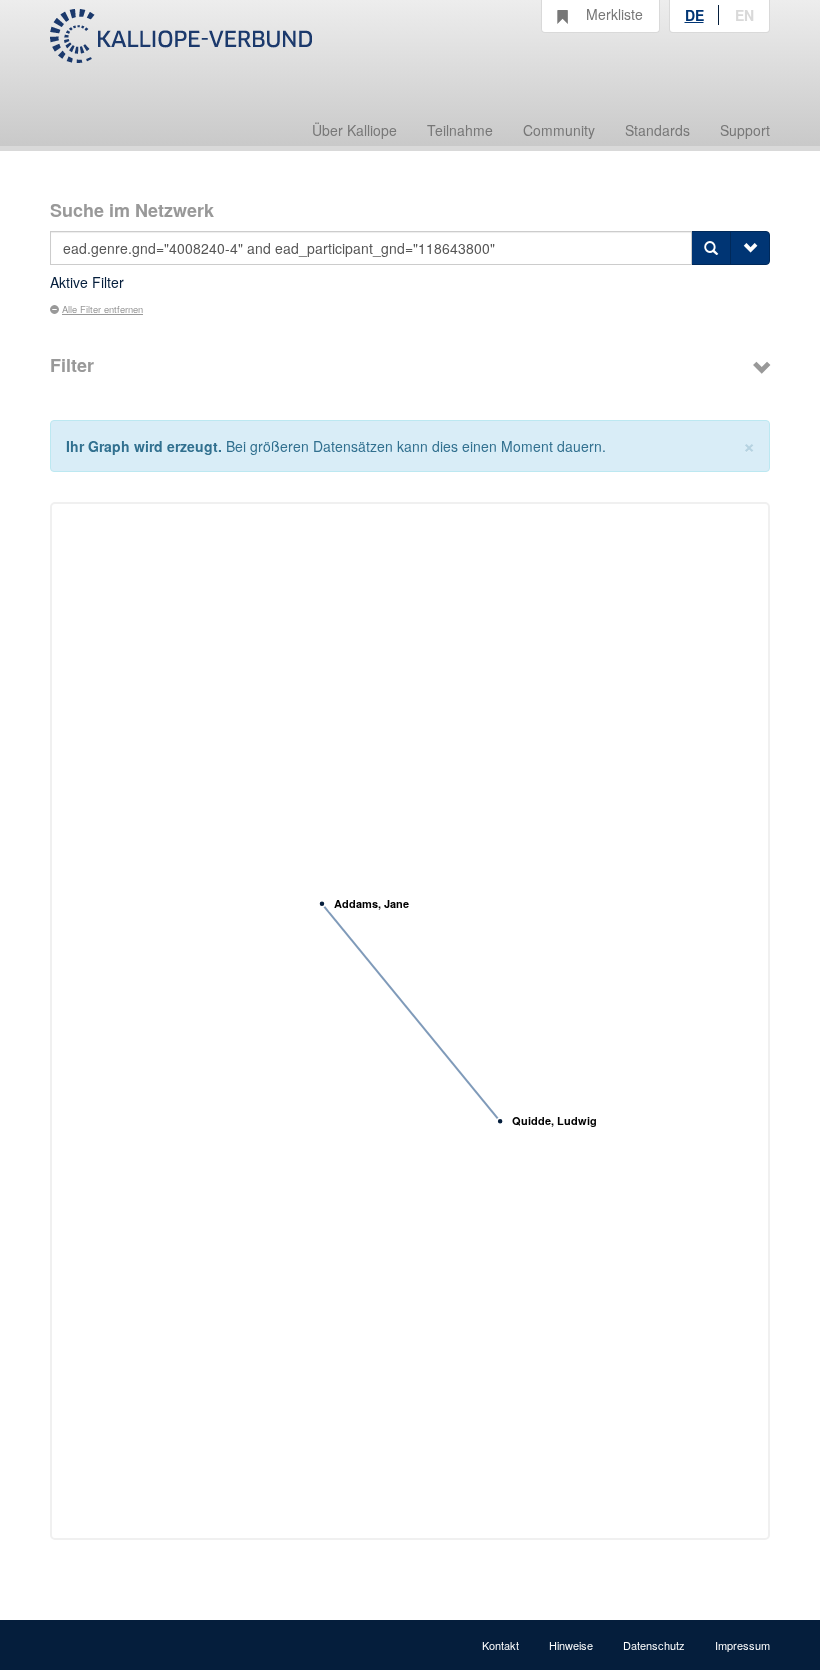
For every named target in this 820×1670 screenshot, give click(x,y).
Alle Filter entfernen (102, 309)
